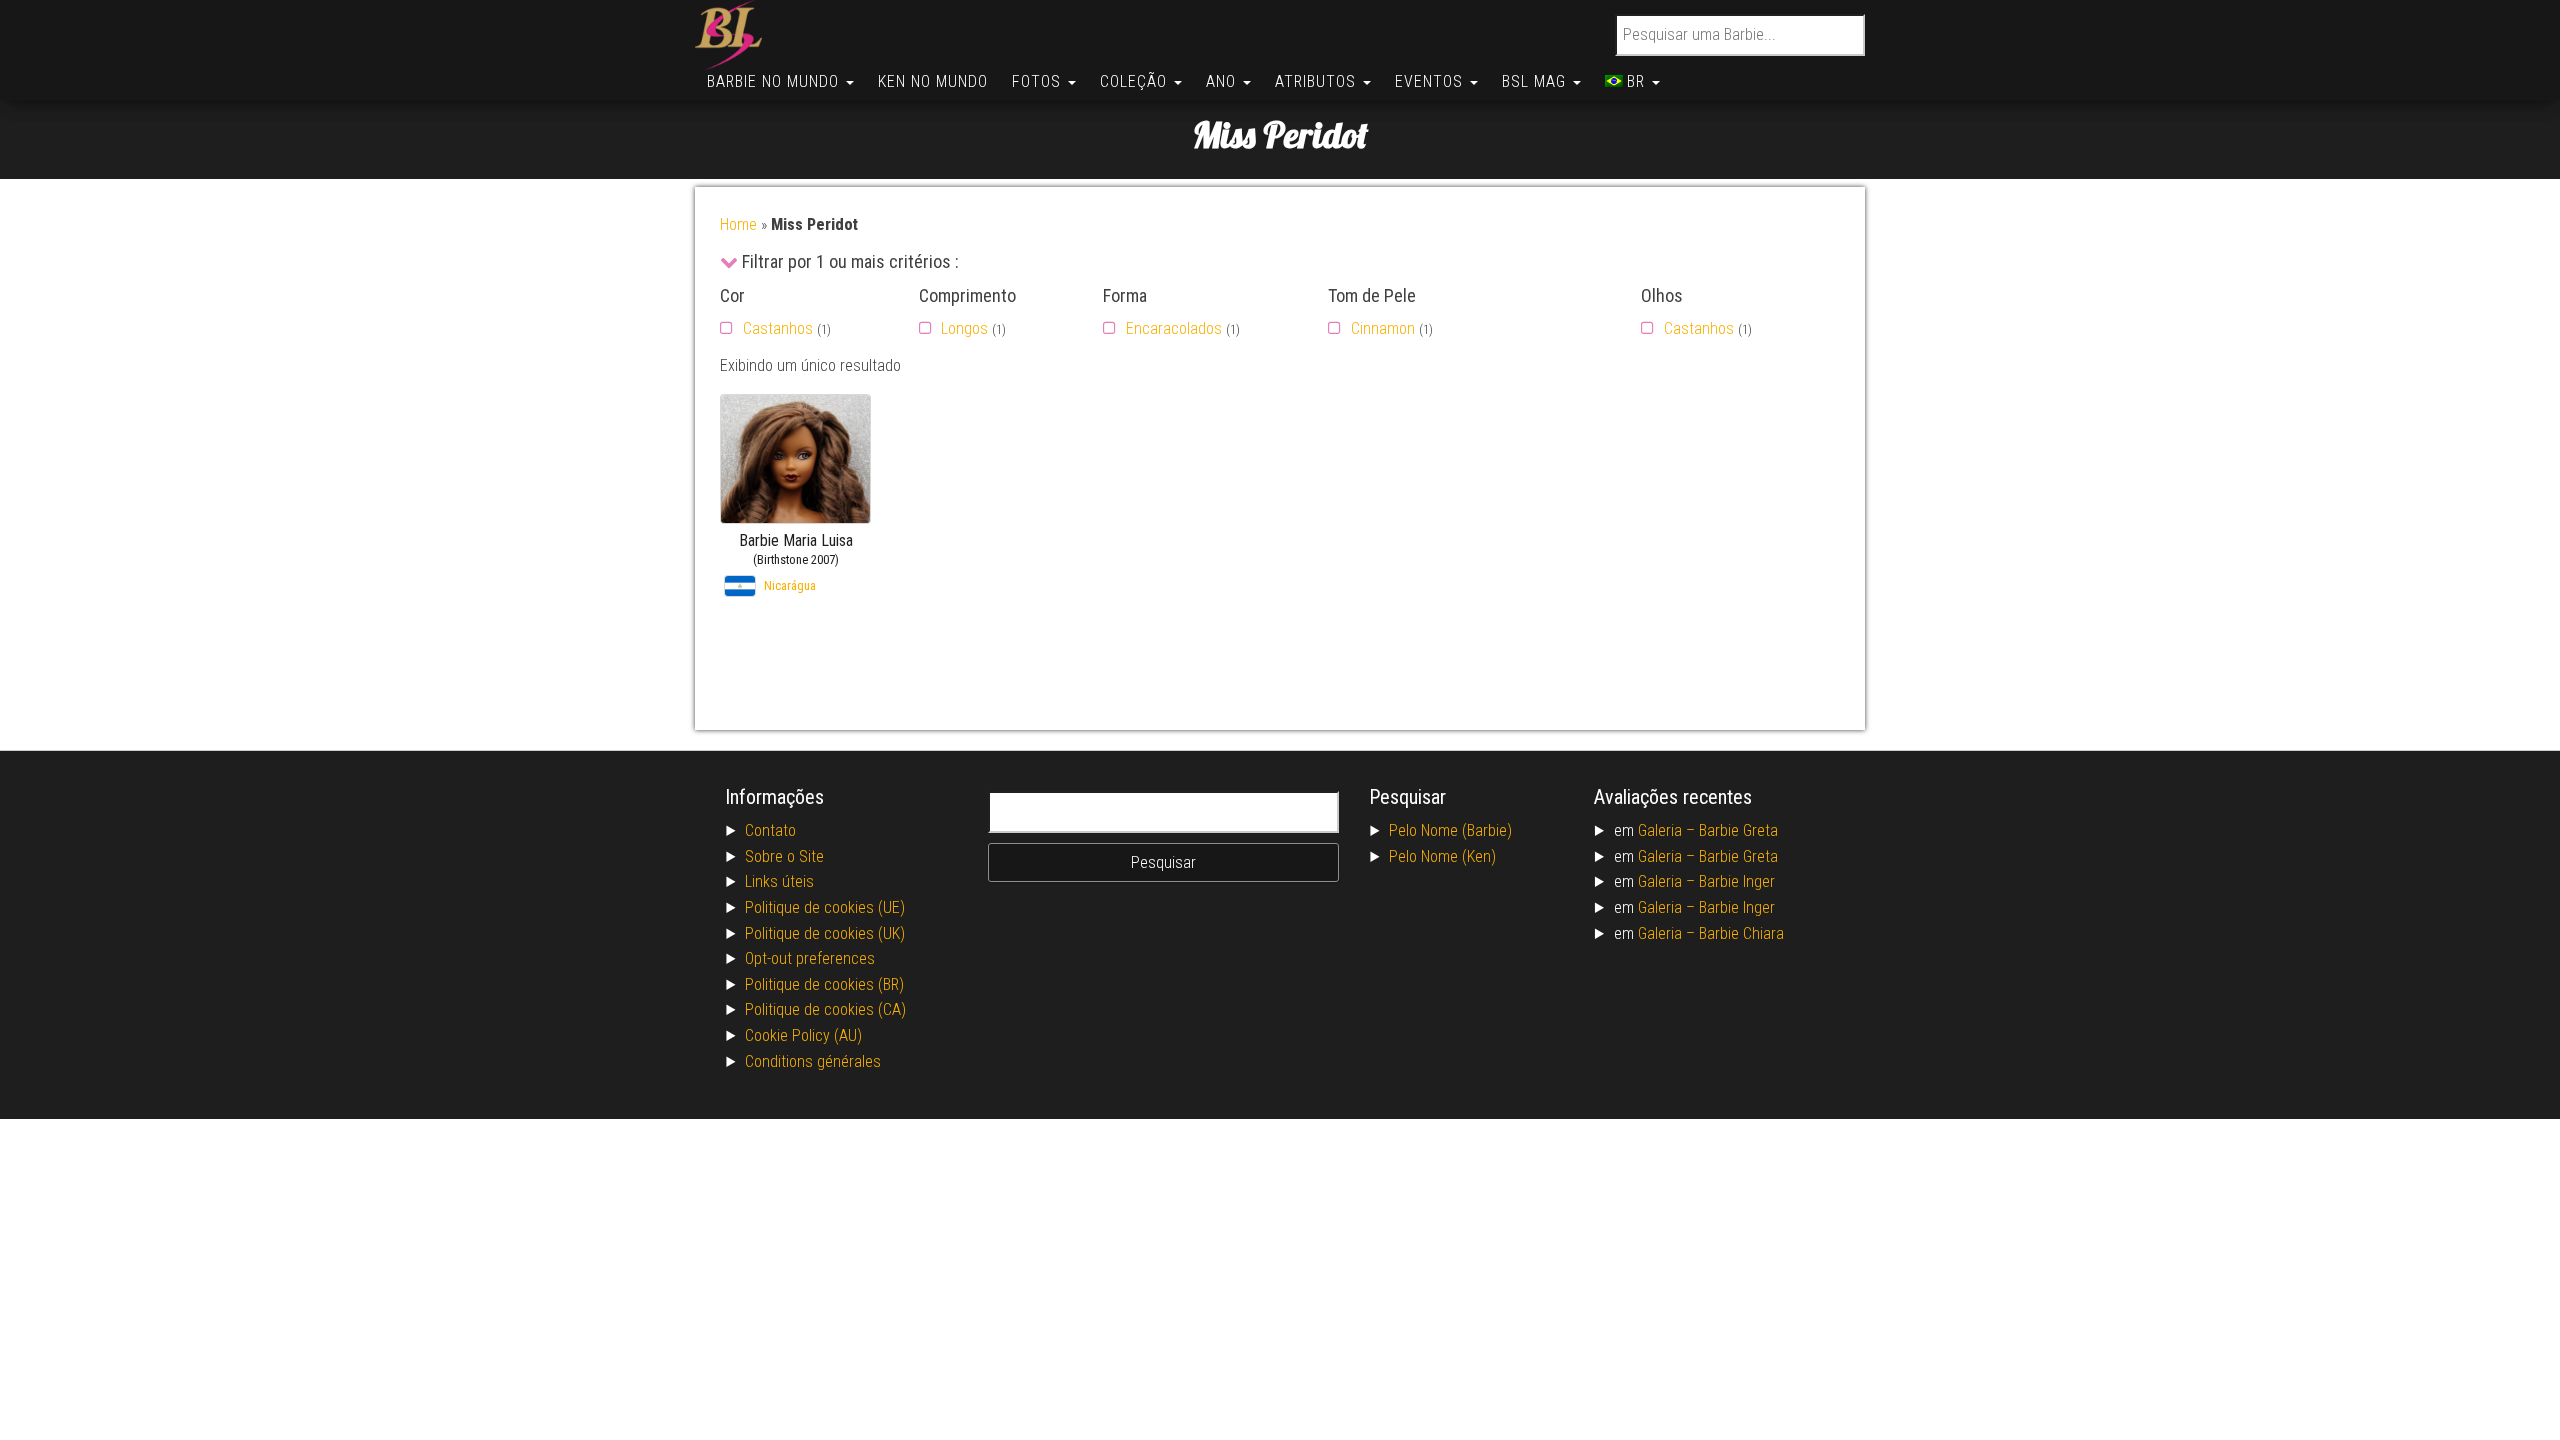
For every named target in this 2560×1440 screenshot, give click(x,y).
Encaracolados (1174, 328)
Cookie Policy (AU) (803, 1035)
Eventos (1431, 81)
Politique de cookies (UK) (825, 933)
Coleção (1136, 81)
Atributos (1318, 81)
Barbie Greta (1738, 830)
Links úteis (779, 881)
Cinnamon (1383, 328)
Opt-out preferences (810, 958)
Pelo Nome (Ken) (1442, 856)
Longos (964, 328)
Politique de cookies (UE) (825, 907)
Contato (770, 830)
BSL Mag (1536, 81)
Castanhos (778, 328)
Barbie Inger (1737, 881)
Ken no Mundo (933, 81)
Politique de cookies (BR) (824, 984)
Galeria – (1668, 830)
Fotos (1039, 81)
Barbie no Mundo (775, 81)
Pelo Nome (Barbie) (1450, 830)
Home (738, 224)
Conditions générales (813, 1061)
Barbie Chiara (1741, 933)
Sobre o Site (784, 856)
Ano (1223, 81)
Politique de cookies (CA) (825, 1009)
